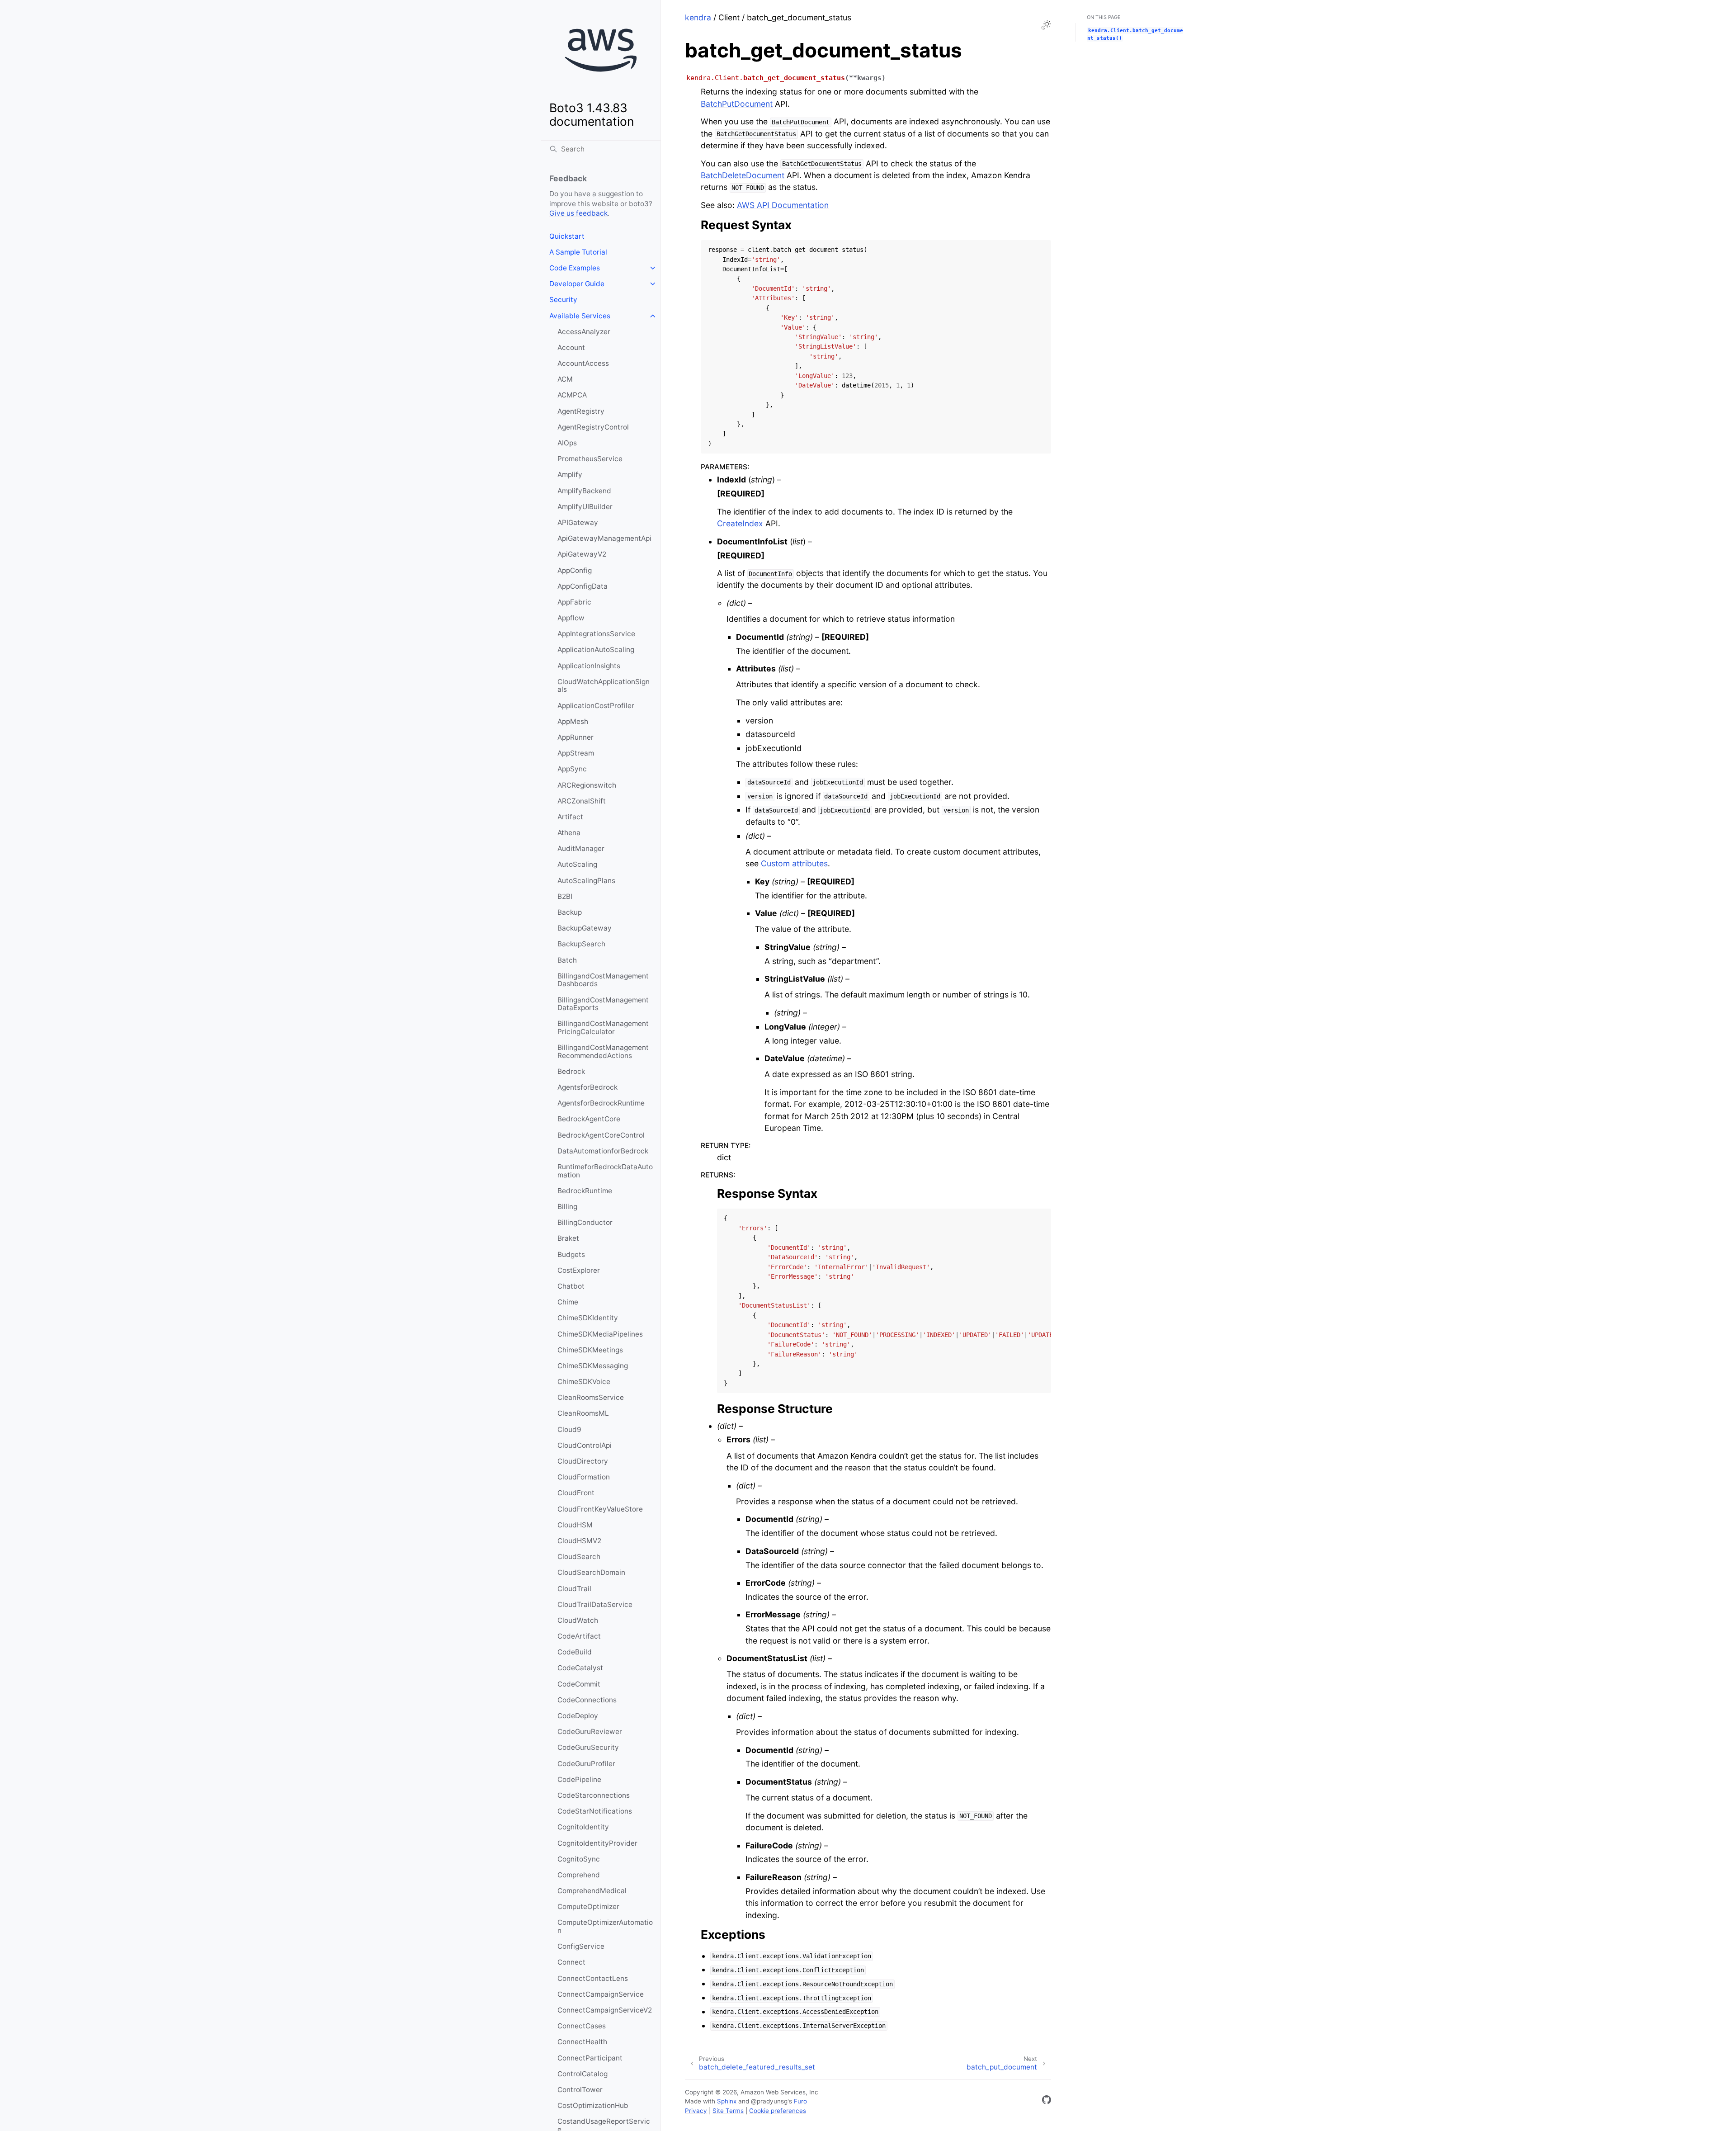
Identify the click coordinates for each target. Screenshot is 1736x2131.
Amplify (570, 475)
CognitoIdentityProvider (597, 1843)
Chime (568, 1302)
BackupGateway (585, 928)
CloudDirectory (583, 1461)
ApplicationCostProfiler (596, 706)
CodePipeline (579, 1779)
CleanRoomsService (591, 1397)
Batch (567, 960)
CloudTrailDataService (595, 1604)
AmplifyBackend (584, 491)
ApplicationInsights (589, 666)
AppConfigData (583, 586)
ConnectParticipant (590, 2058)
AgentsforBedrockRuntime (601, 1103)
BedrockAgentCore (589, 1119)
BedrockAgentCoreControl (601, 1135)
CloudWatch (578, 1620)
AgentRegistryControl (593, 427)
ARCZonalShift (582, 801)
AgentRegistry (581, 411)
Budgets (571, 1255)
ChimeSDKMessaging (593, 1366)
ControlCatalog (583, 2074)
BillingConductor (585, 1222)
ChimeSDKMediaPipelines (600, 1334)
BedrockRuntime (585, 1191)
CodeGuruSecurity (588, 1747)
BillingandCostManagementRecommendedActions (603, 1051)
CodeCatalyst (580, 1668)
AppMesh (573, 721)
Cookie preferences (778, 2111)
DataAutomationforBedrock (603, 1151)
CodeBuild (575, 1652)
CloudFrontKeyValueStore (600, 1509)
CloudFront (576, 1493)
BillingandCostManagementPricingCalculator (603, 1028)
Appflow (571, 618)
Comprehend (579, 1875)
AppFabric (574, 602)
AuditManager (581, 848)
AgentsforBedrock (587, 1087)
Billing (567, 1207)
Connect (571, 1962)
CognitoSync (579, 1859)
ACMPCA (572, 395)
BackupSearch (581, 944)
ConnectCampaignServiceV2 (605, 2010)
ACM (565, 379)
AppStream (576, 753)
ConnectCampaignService (601, 1994)
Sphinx (727, 2101)
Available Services (580, 316)
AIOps (567, 443)
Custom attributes (794, 863)
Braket (568, 1238)
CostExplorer (579, 1270)
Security (563, 300)
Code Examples (575, 268)
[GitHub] (1047, 2101)
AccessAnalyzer (584, 332)
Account (571, 347)
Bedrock (571, 1071)
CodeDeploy (578, 1716)
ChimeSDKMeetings (590, 1350)
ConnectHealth (582, 2042)
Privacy (696, 2111)
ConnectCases (582, 2026)
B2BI (565, 896)
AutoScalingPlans (586, 881)
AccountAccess (583, 363)
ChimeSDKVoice (584, 1382)
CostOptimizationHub (593, 2105)
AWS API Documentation (783, 205)
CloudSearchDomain (591, 1572)
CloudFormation (584, 1477)
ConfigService (581, 1946)
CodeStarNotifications (595, 1811)
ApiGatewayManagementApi (604, 538)
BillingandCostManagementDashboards (603, 980)
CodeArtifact (579, 1636)
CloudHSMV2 (579, 1541)
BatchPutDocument (737, 104)
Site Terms (728, 2111)
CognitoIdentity (583, 1827)
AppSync (572, 769)
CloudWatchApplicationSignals (604, 686)
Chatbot (571, 1286)
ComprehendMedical (592, 1891)
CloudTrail (574, 1589)
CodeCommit (579, 1684)
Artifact (570, 817)
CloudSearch (579, 1557)
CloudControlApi (585, 1445)
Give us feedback (578, 213)
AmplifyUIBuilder (585, 507)
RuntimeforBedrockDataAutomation (605, 1171)
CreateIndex (740, 523)
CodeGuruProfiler (586, 1764)
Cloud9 (569, 1429)
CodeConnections (587, 1700)
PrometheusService (590, 459)
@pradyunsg (769, 2101)
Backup (570, 912)
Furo (800, 2101)
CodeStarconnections (594, 1795)
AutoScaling (577, 864)
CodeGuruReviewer (590, 1732)
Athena (569, 833)
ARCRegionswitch (587, 785)
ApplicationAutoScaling (596, 650)
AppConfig (575, 570)
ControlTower (580, 2090)
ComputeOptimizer (588, 1907)
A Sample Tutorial (578, 252)
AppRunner (576, 737)
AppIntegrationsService (596, 634)
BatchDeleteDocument (743, 175)
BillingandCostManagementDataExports (603, 1004)
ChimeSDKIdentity (588, 1318)
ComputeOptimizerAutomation (605, 1926)
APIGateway (578, 522)
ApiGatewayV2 (582, 554)
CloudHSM (575, 1525)
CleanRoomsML (583, 1413)
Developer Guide (577, 284)
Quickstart (567, 236)
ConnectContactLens (593, 1978)
